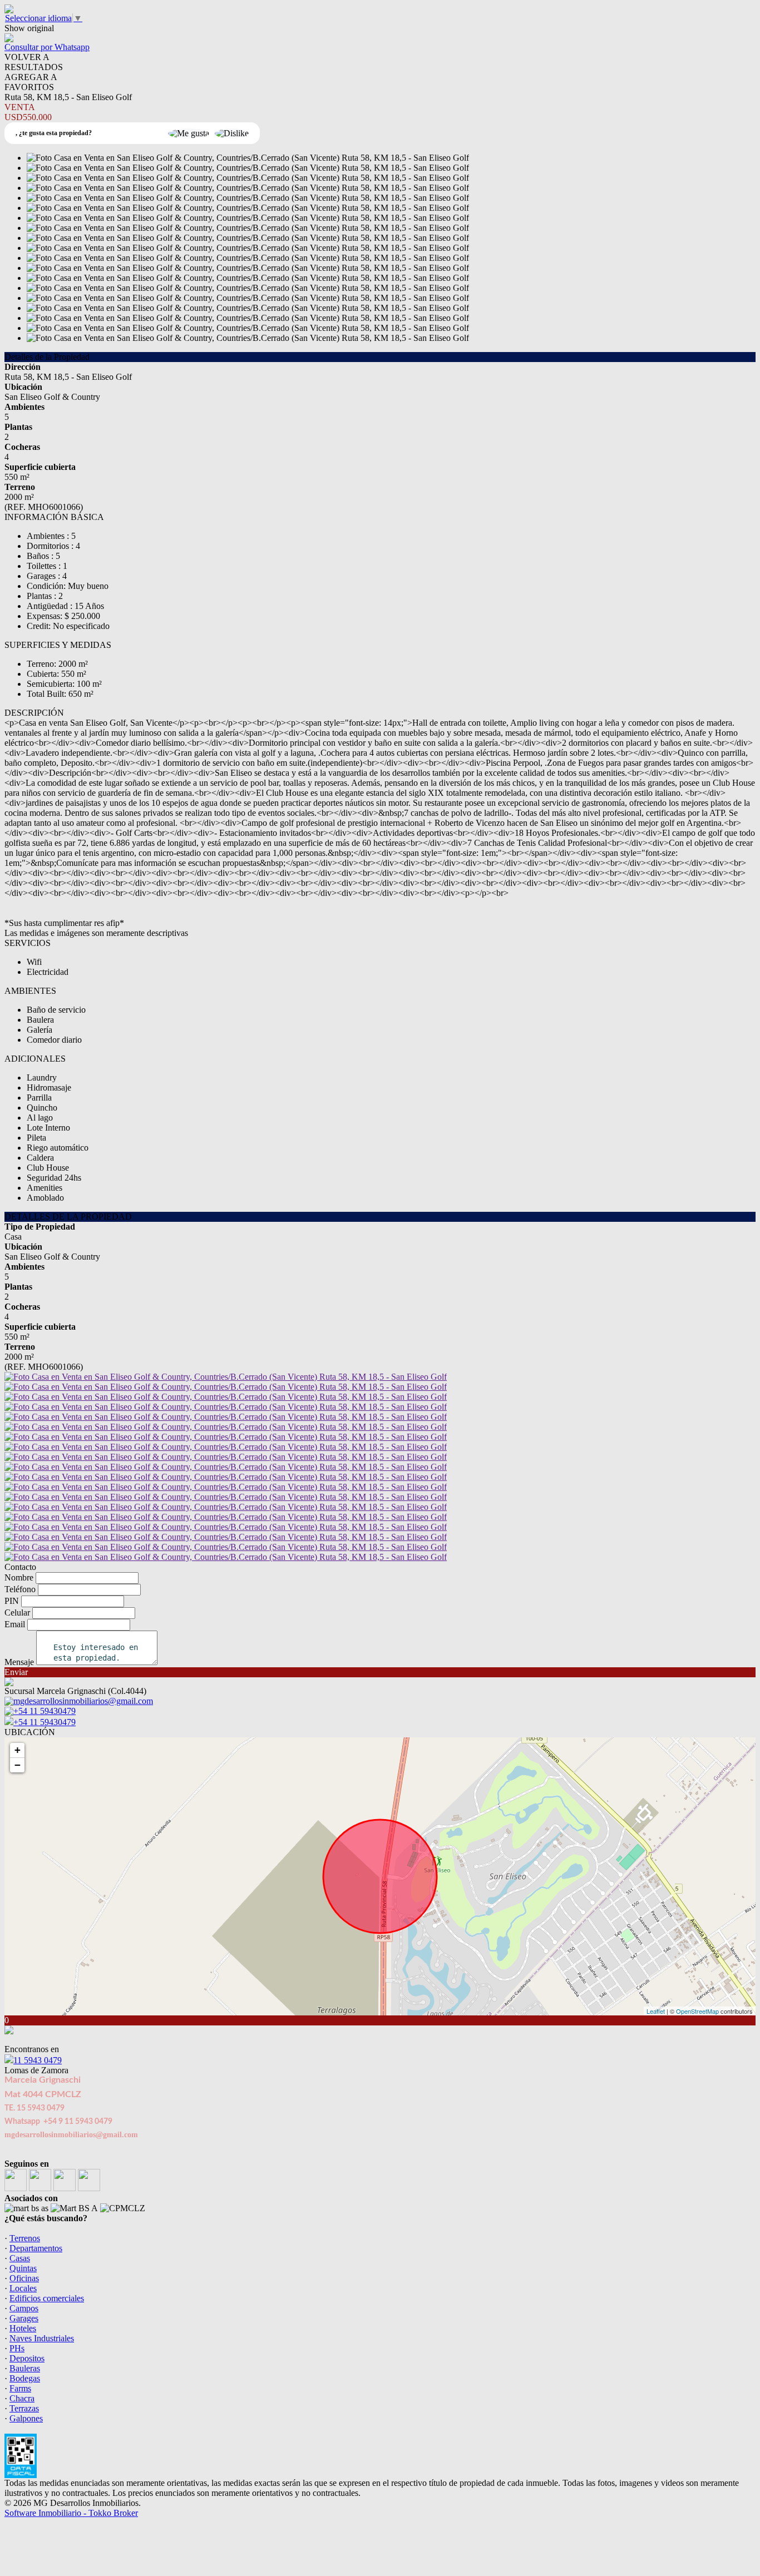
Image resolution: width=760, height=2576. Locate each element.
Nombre (19, 1577)
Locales (23, 2288)
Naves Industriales (42, 2338)
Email (15, 1624)
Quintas (23, 2268)
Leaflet (656, 2011)
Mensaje (19, 1662)
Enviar (16, 1672)
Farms (20, 2388)
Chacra (22, 2398)
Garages (24, 2318)
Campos (24, 2308)
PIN (12, 1601)
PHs (17, 2348)
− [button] (18, 1765)
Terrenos (25, 2238)
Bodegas (25, 2378)
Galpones (26, 2418)
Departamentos (36, 2248)
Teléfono (20, 1589)
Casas (20, 2258)
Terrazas (24, 2408)
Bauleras (25, 2368)
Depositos (27, 2358)
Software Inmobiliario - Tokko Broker (71, 2513)
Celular (17, 1613)
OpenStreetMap (697, 2011)
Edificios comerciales (47, 2298)
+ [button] (18, 1750)
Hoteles (23, 2328)
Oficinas (24, 2278)
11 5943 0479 (38, 2060)
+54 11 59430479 (45, 1722)
